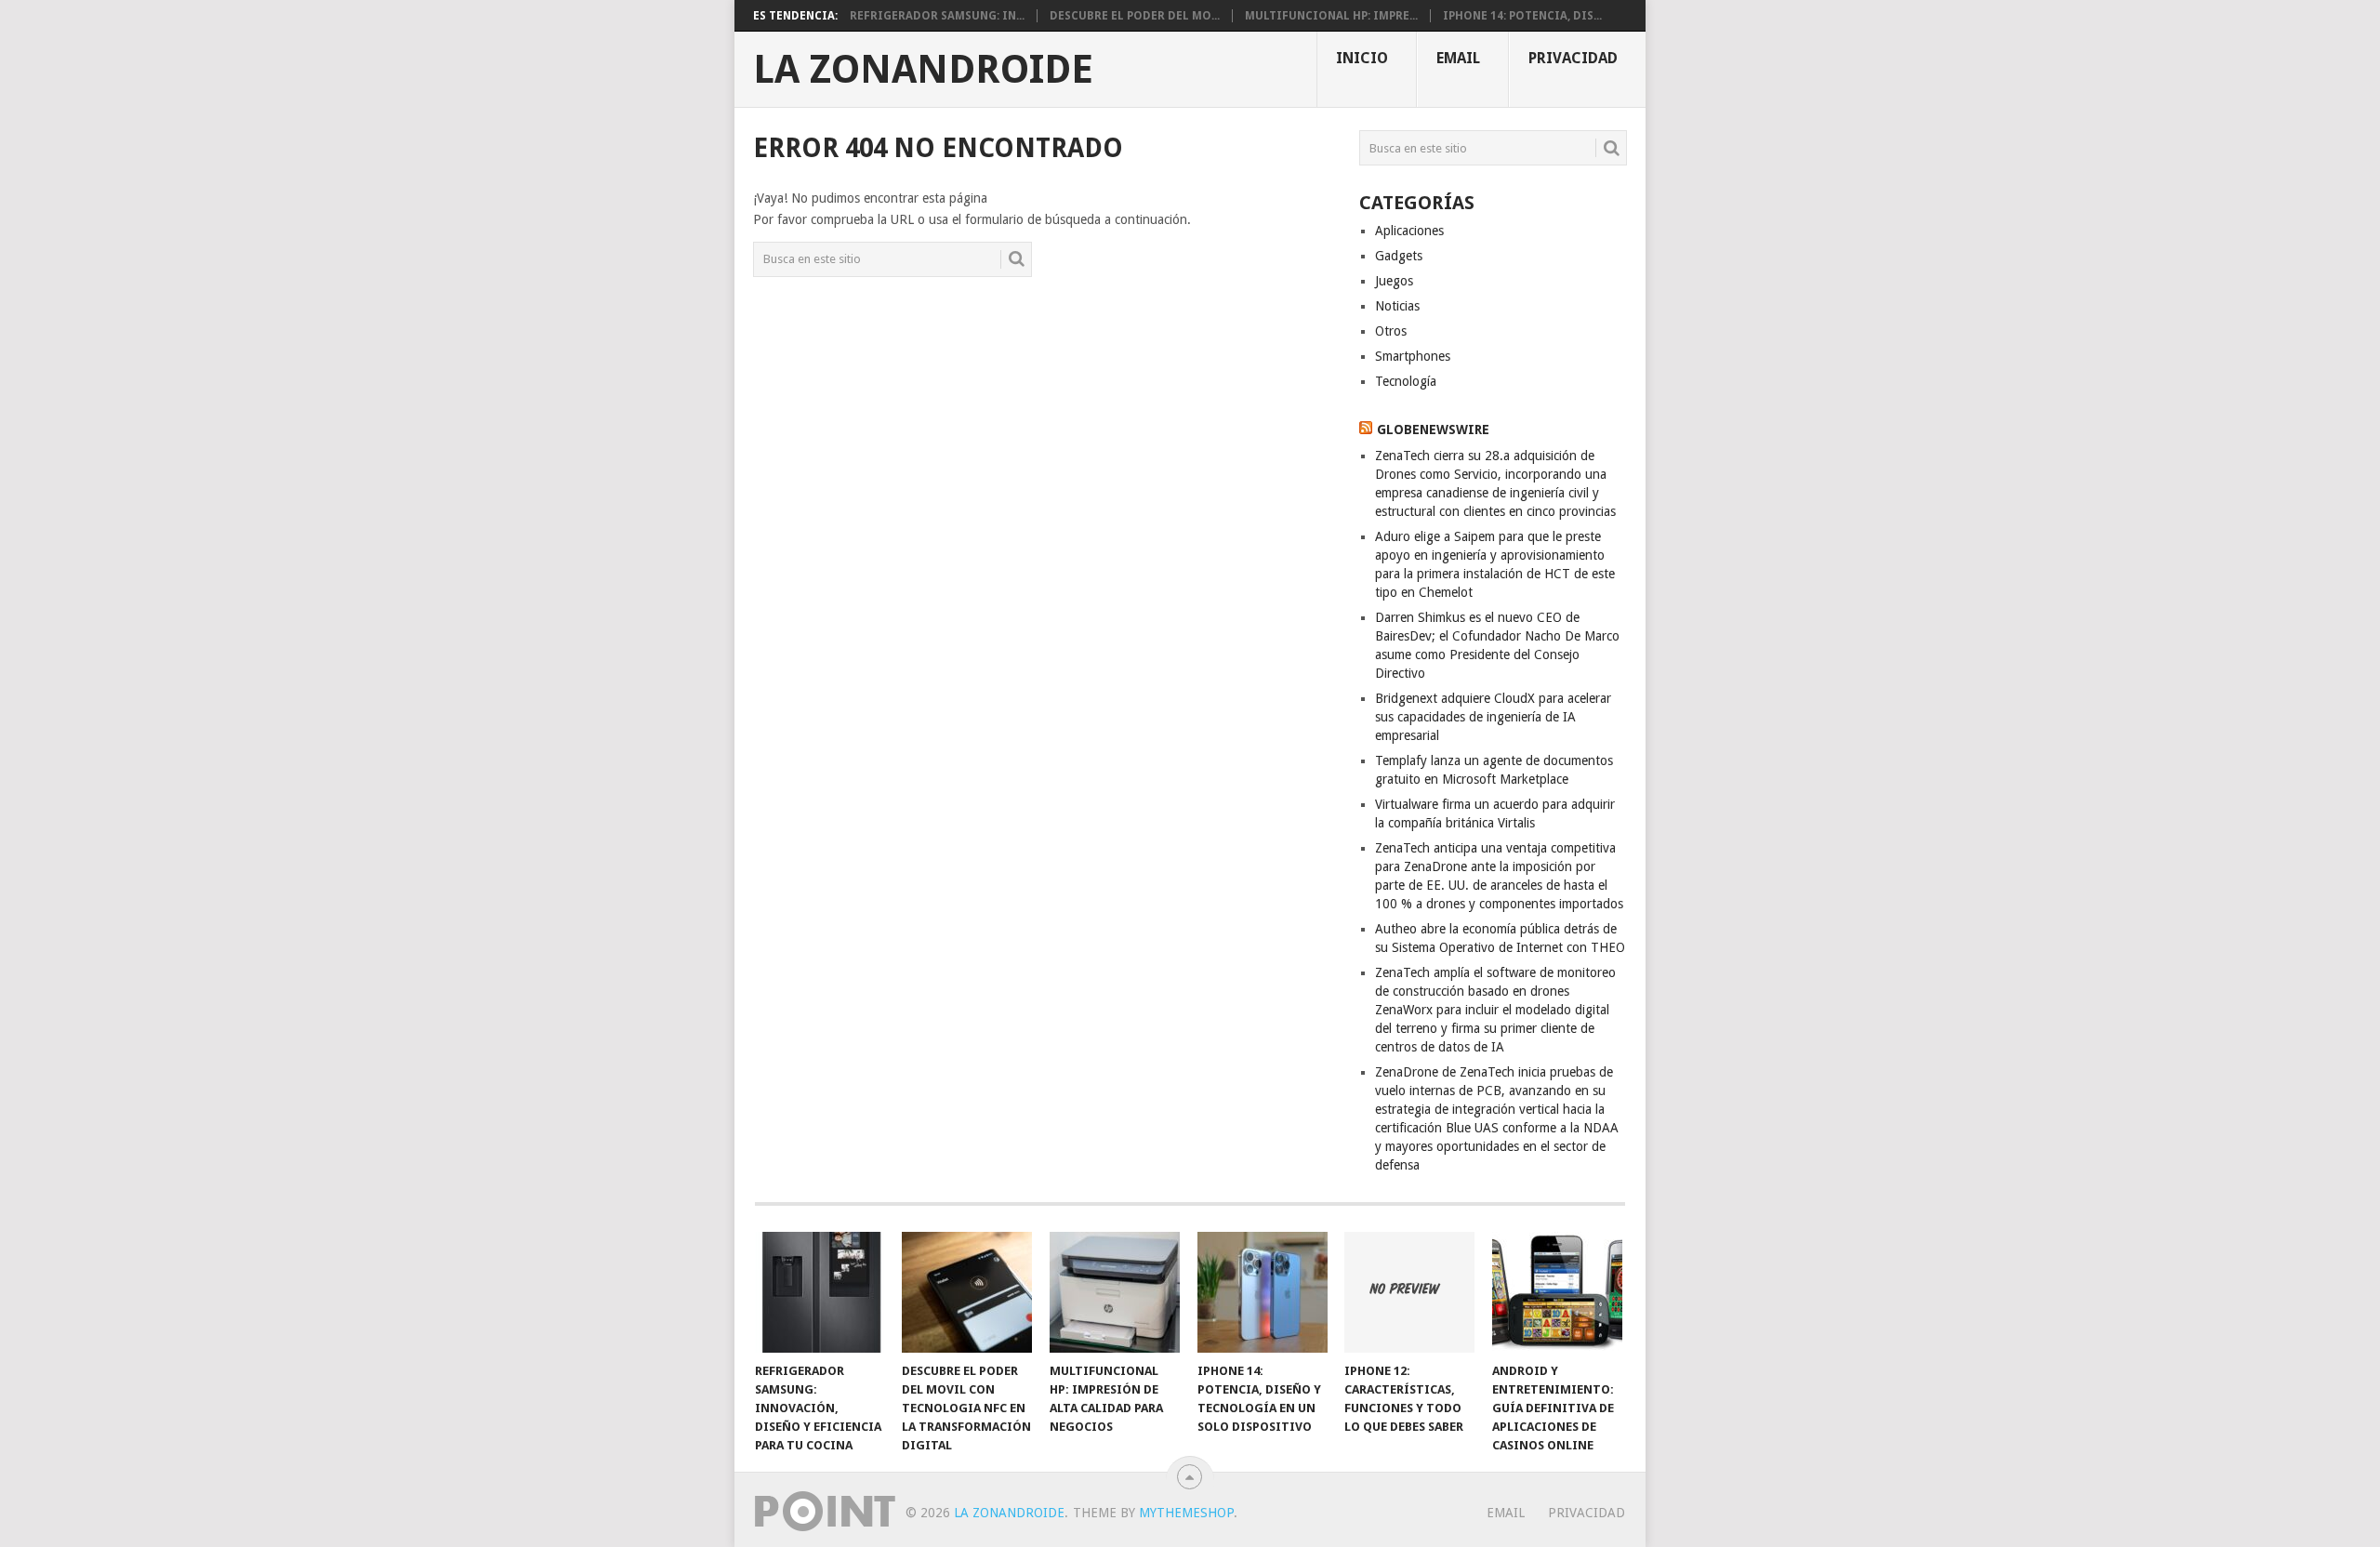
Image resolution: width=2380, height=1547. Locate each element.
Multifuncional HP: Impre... (1331, 16)
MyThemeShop (1186, 1513)
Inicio (1362, 58)
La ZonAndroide (923, 70)
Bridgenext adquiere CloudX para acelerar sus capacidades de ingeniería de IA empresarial (1493, 717)
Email (1458, 58)
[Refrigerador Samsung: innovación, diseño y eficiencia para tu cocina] (820, 1292)
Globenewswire (1433, 430)
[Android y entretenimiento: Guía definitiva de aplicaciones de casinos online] (1557, 1292)
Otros (1391, 331)
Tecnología (1406, 381)
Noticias (1397, 306)
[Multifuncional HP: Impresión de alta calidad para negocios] (1115, 1292)
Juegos (1394, 281)
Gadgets (1399, 256)
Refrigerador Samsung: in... (937, 16)
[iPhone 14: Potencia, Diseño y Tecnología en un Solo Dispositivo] (1263, 1292)
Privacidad (1573, 58)
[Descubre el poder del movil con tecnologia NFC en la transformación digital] (967, 1292)
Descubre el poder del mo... (1135, 16)
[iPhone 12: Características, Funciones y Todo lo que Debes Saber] (1409, 1292)
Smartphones (1413, 356)
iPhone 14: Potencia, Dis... (1522, 16)
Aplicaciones (1409, 231)
